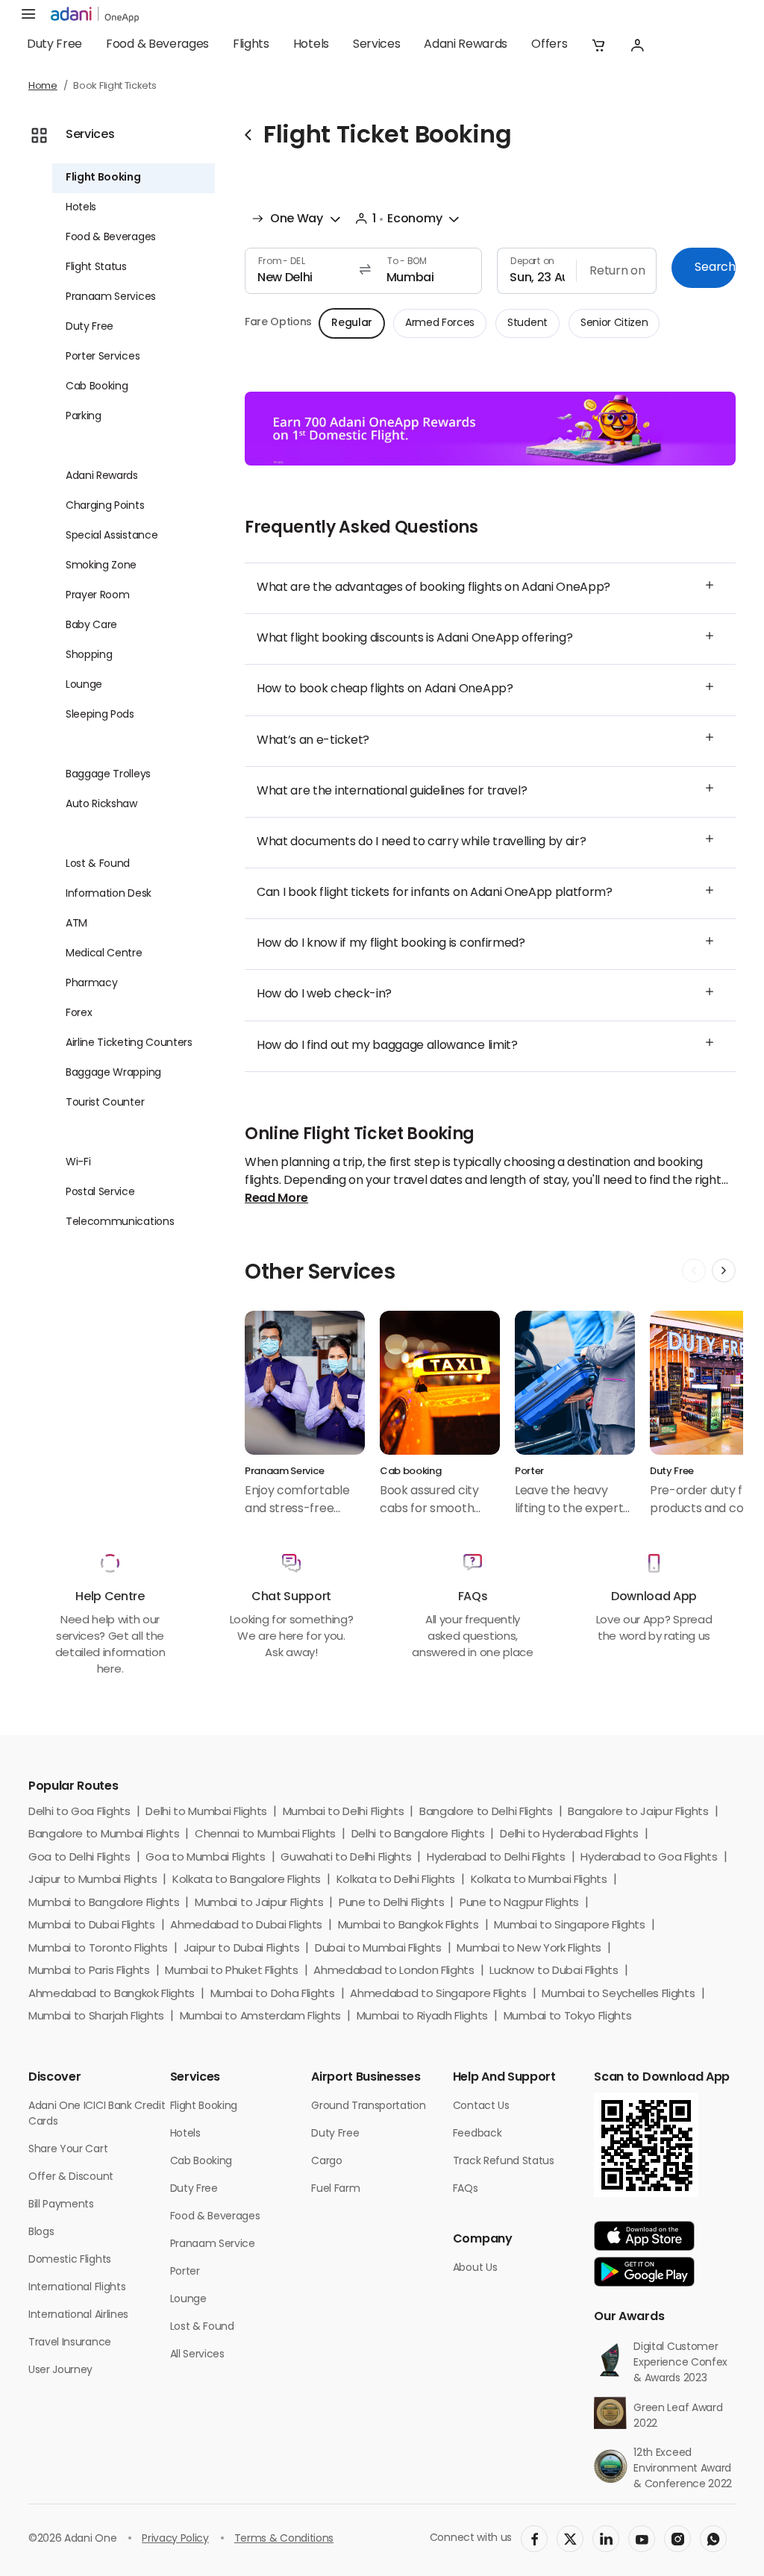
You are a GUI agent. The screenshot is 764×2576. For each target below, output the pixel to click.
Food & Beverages (157, 45)
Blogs (41, 2232)
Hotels (311, 45)
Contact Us (481, 2106)
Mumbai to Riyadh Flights (422, 2017)
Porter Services (103, 357)
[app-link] (644, 2236)
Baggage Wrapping (113, 1073)
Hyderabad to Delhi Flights (496, 1858)
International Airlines (78, 2315)
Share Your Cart (68, 2150)
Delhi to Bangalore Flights (418, 1835)
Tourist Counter (105, 1103)
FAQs (466, 2189)
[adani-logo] (95, 15)
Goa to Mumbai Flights (205, 1858)
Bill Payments (61, 2205)
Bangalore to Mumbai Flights (104, 1835)
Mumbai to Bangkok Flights (408, 1926)
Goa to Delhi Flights (79, 1858)
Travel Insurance (70, 2343)
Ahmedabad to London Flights (394, 1971)
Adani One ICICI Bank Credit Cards (97, 2114)
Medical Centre (104, 954)
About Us (475, 2268)
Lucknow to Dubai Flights (554, 1971)
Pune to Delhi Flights (391, 1903)
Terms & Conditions (284, 2539)
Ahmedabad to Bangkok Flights (112, 1994)
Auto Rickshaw (101, 805)
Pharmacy (91, 984)
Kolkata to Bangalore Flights (247, 1880)
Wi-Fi (78, 1163)
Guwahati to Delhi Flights (346, 1858)
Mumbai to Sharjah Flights (96, 2017)
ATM (76, 924)
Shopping (89, 655)
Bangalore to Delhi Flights (486, 1812)
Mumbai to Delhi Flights (344, 1812)
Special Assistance (112, 536)
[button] (598, 45)
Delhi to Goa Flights (79, 1812)
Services (376, 45)
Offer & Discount (71, 2177)
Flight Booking (103, 178)
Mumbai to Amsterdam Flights (260, 2017)
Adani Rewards (466, 45)
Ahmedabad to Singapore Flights (438, 1994)
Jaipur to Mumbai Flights (93, 1880)
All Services (197, 2355)
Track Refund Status (504, 2162)
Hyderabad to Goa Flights (649, 1858)
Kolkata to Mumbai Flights (539, 1880)
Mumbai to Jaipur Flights (259, 1903)
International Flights (77, 2288)
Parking (84, 417)
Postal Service (100, 1193)
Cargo (326, 2162)
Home (43, 86)
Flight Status (96, 267)
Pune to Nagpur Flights (519, 1903)
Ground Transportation (368, 2106)
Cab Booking (97, 387)
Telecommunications (120, 1222)
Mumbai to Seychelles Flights (618, 1994)
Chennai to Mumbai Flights (265, 1835)
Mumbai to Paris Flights (89, 1971)
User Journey (60, 2370)
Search (715, 268)
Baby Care (91, 626)
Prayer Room (97, 596)
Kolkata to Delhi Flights (396, 1880)
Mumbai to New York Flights (529, 1949)
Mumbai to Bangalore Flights (104, 1903)
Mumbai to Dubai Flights (92, 1926)
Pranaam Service (213, 2244)
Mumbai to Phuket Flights (231, 1971)
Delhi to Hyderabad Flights (569, 1835)
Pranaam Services (111, 297)
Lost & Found (98, 864)
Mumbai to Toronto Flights (98, 1949)
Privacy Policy (175, 2539)
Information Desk (109, 894)
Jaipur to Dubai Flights (242, 1949)
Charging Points (105, 506)
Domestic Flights (70, 2260)
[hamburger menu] (28, 15)
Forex (79, 1013)
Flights (251, 45)
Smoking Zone (101, 566)
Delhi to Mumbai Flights (206, 1812)
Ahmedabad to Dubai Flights (246, 1926)
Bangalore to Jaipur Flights (638, 1812)
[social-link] (534, 2539)
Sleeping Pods (100, 715)
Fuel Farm (335, 2189)
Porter (185, 2272)
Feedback (477, 2134)
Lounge (84, 685)
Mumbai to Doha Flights (273, 1994)
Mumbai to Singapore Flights (569, 1926)
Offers (549, 45)
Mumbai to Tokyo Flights (568, 2017)
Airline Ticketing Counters (129, 1043)
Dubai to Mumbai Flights (378, 1949)
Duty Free (54, 45)
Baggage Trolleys (108, 775)
